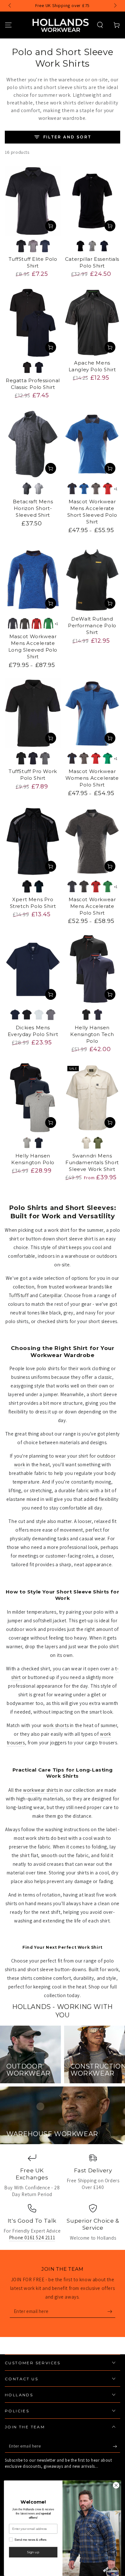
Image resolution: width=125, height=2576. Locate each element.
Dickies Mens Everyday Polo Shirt (33, 1031)
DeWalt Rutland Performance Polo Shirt (92, 625)
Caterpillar (50, 1295)
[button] (100, 25)
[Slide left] (10, 6)
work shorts (56, 1725)
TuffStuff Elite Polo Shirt (33, 262)
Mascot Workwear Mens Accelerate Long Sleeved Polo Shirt (33, 646)
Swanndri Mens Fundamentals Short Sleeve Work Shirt (92, 1162)
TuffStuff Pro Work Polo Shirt (33, 775)
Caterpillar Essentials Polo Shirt (92, 262)
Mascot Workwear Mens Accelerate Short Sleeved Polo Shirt (92, 512)
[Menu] (8, 25)
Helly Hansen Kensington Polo (33, 1159)
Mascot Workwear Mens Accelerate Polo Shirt (92, 906)
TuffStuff (19, 1295)
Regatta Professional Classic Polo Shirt (33, 384)
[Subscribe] (111, 2311)
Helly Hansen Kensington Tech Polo (92, 1034)
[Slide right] (115, 6)
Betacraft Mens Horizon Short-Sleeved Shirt (33, 508)
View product (51, 226)
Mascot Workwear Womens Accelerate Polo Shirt (92, 778)
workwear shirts (41, 1790)
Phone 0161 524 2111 (32, 2238)
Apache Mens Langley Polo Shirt (92, 366)
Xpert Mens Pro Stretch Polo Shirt (33, 903)
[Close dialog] (116, 2485)
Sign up (33, 2552)
